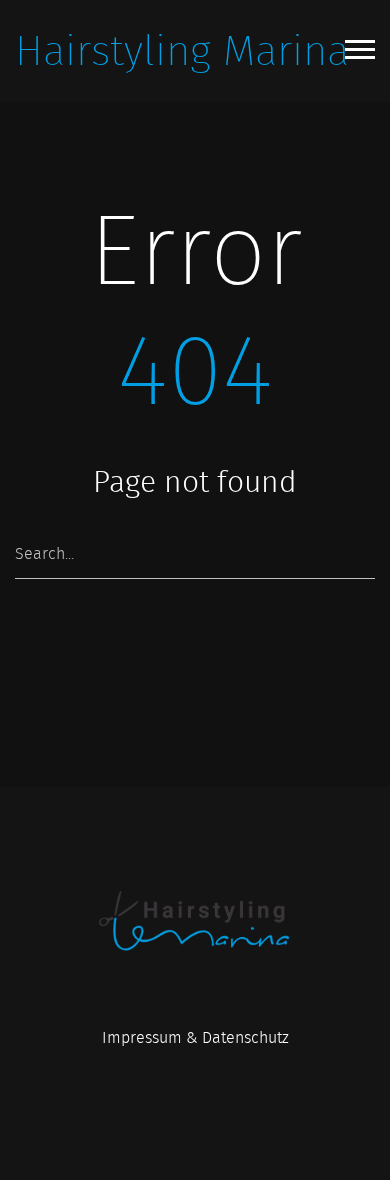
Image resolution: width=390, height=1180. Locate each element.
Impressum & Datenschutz (195, 1037)
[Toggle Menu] (360, 50)
